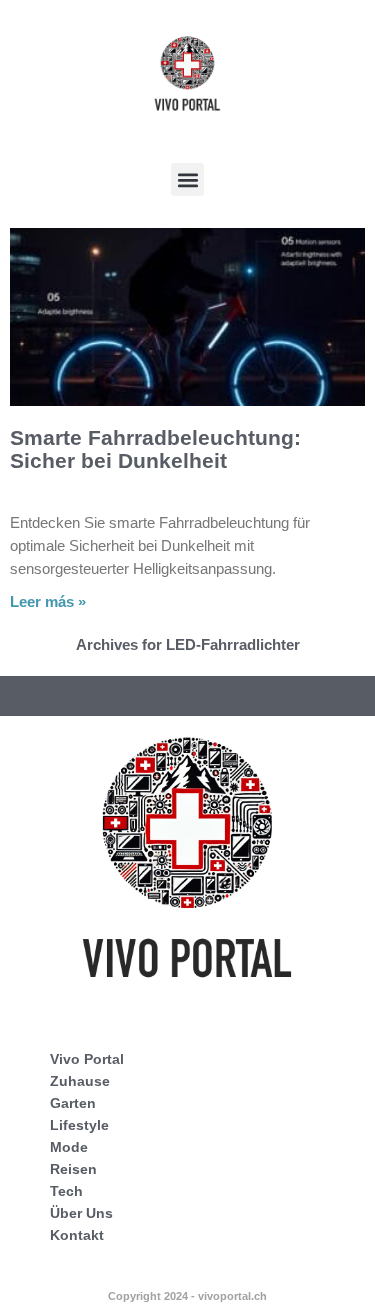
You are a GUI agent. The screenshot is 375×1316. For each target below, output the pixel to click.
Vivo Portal (87, 1059)
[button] (187, 179)
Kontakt (77, 1235)
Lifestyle (79, 1125)
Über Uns (81, 1213)
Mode (69, 1147)
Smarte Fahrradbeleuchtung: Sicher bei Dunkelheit (155, 449)
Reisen (73, 1169)
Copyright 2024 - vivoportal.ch (187, 1296)
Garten (73, 1103)
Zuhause (80, 1081)
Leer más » (48, 601)
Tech (66, 1191)
